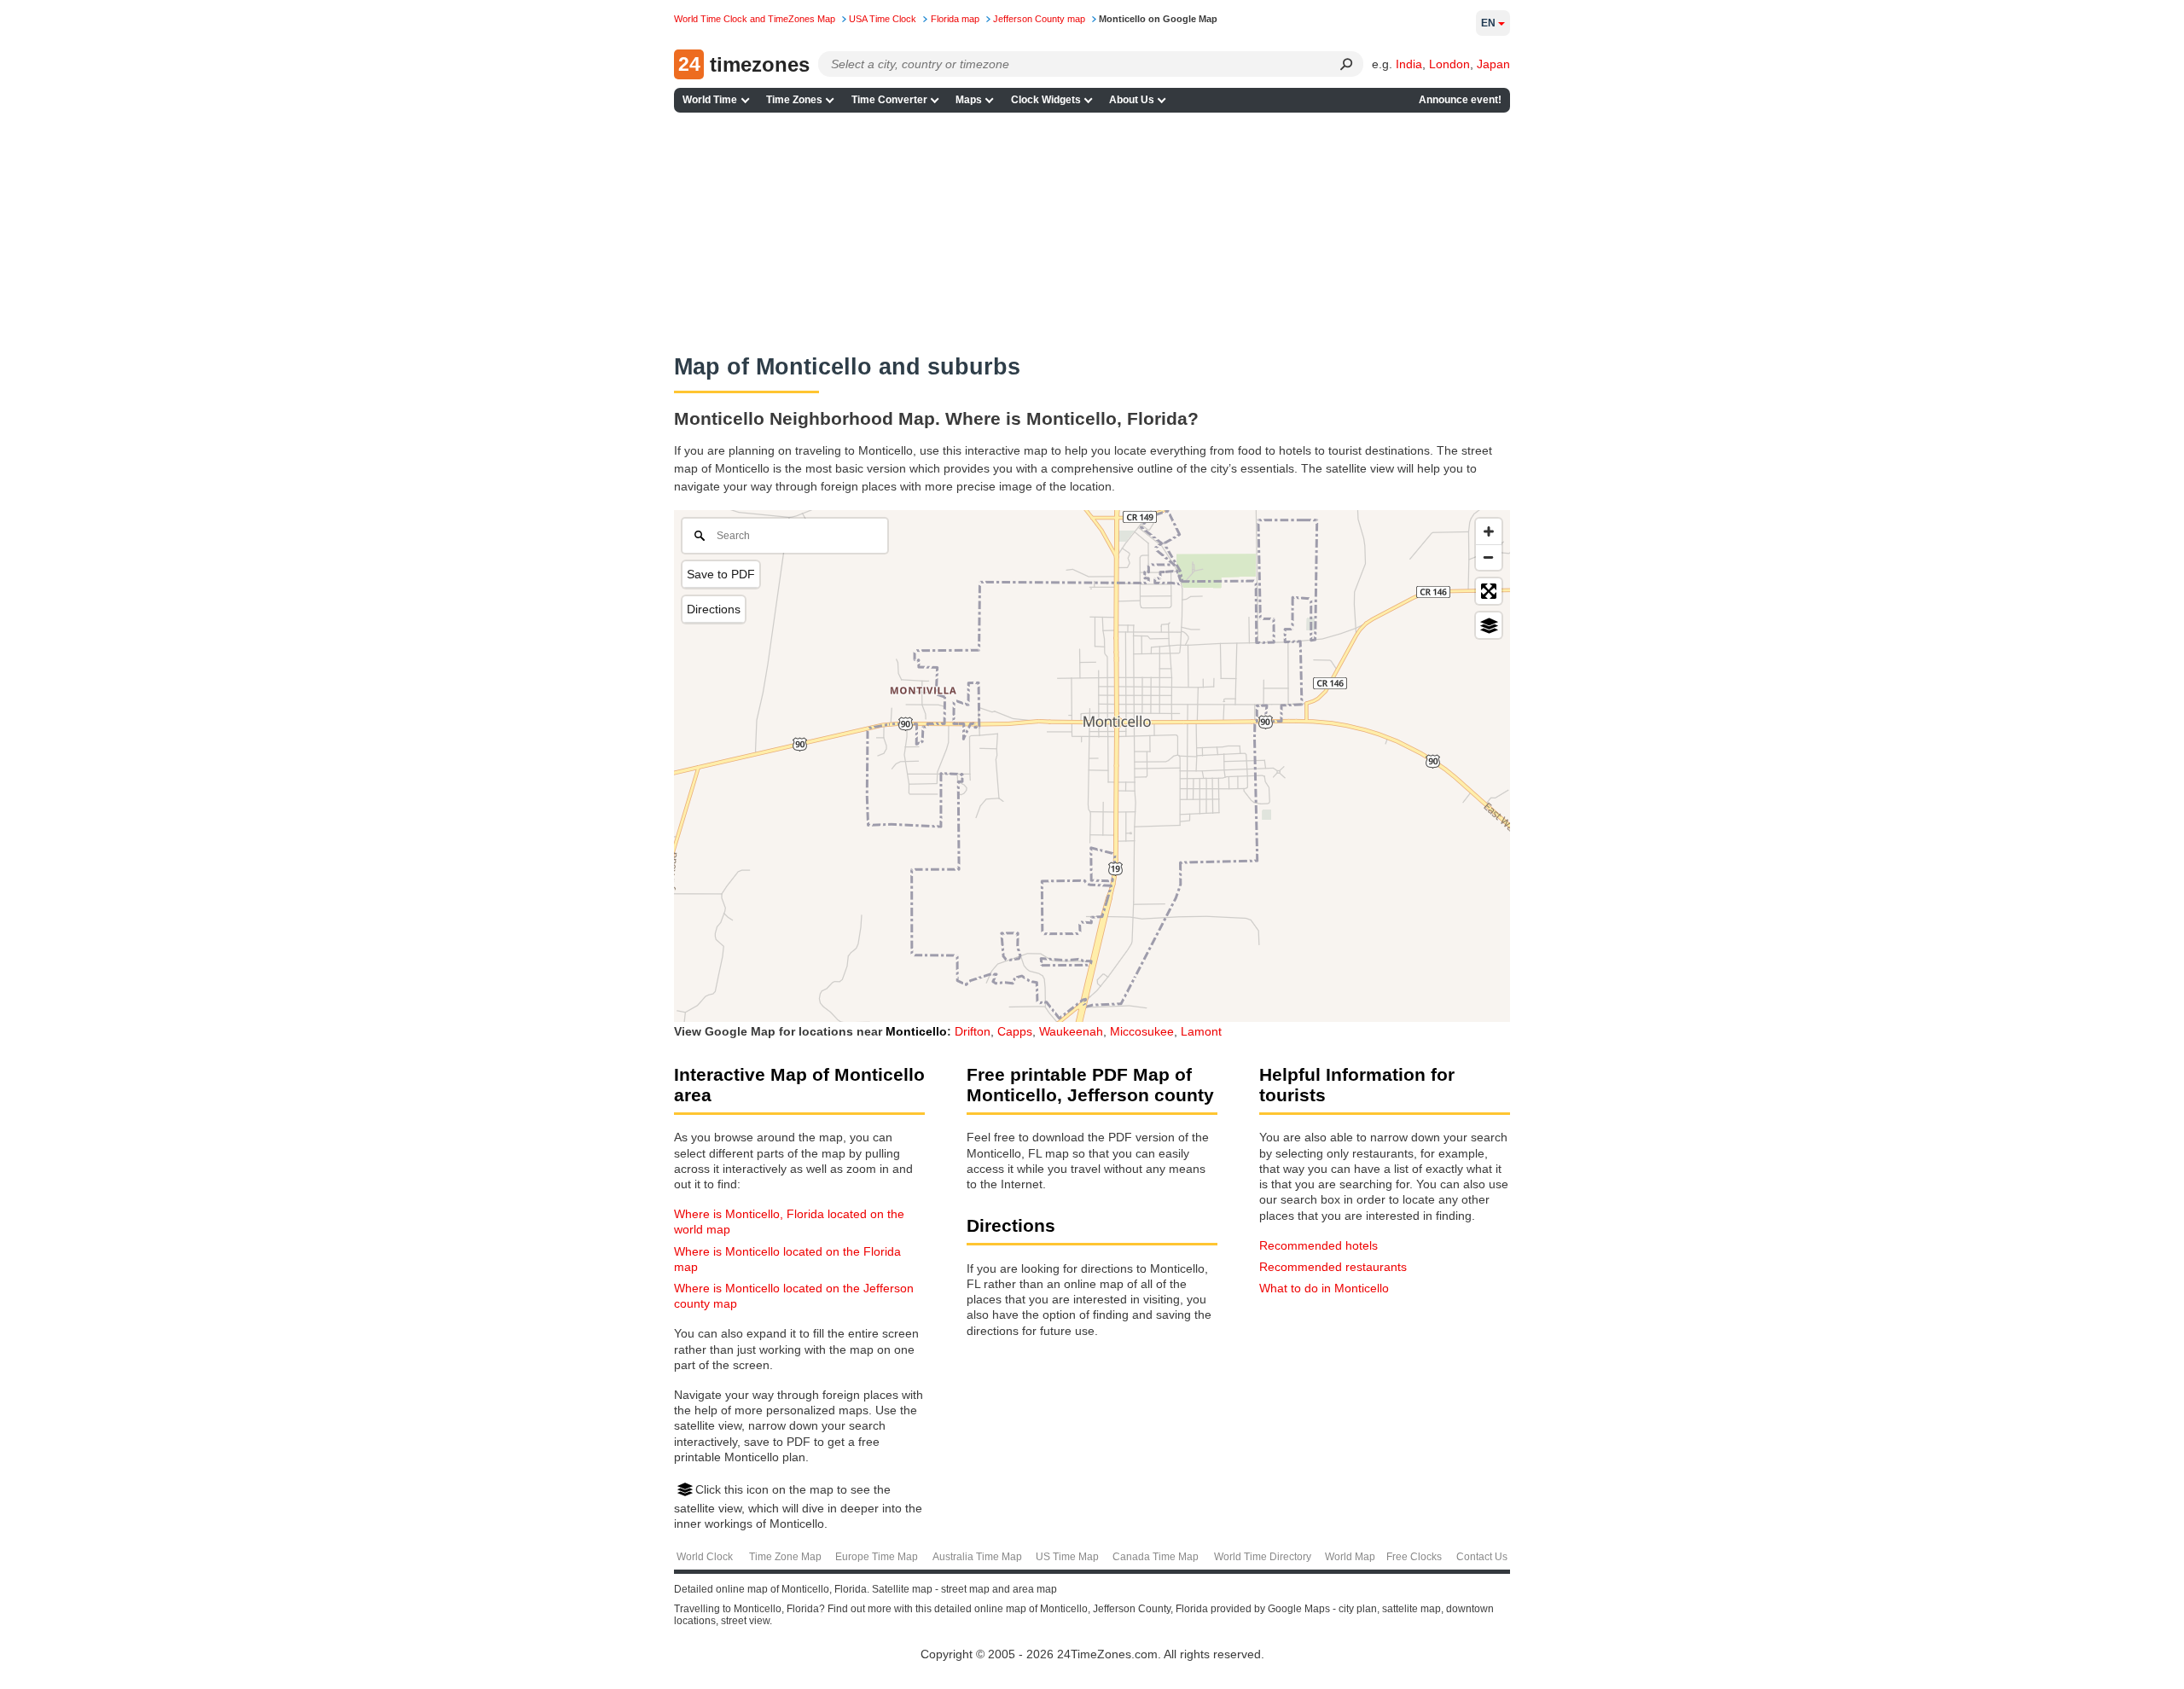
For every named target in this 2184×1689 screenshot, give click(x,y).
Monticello (916, 1031)
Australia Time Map (977, 1557)
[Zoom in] (1489, 531)
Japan (1493, 64)
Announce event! (1460, 100)
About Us (1132, 100)
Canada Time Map (1156, 1557)
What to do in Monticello (1324, 1288)
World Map (1350, 1557)
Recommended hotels (1319, 1245)
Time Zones (794, 100)
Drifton (973, 1031)
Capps (1015, 1031)
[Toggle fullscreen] (1489, 591)
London (1449, 64)
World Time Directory (1263, 1557)
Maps (969, 100)
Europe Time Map (877, 1557)
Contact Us (1482, 1557)
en (1488, 23)
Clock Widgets (1046, 100)
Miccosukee (1142, 1031)
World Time (710, 100)
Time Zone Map (785, 1557)
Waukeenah (1071, 1031)
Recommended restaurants (1333, 1267)
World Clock (705, 1557)
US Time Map (1067, 1557)
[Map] (1092, 766)
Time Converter (889, 100)
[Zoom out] (1489, 557)
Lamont (1201, 1031)
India (1409, 64)
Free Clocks (1414, 1557)
